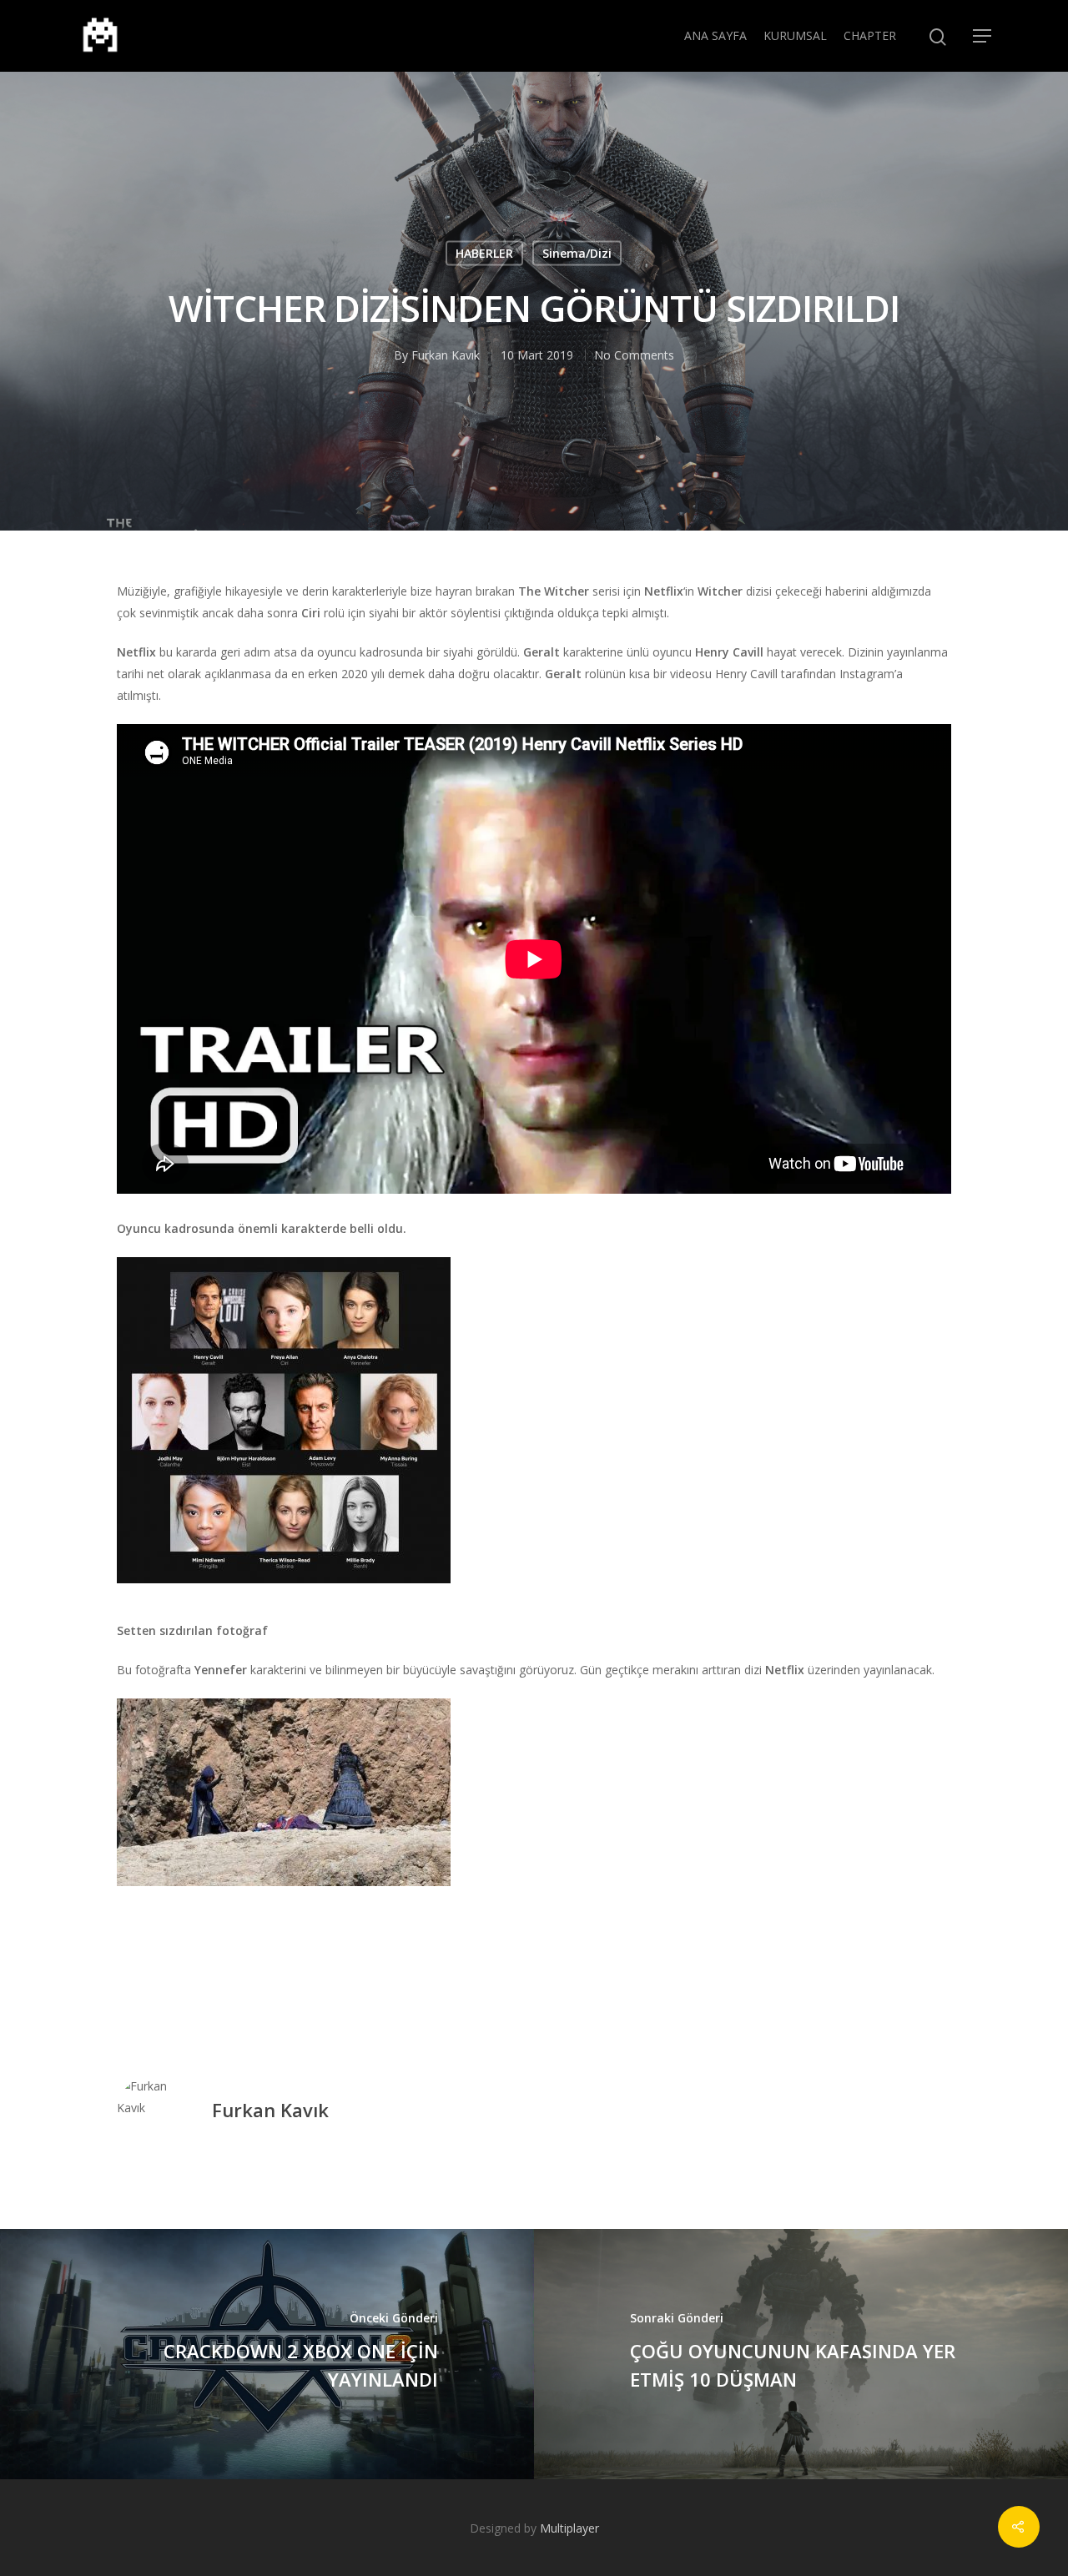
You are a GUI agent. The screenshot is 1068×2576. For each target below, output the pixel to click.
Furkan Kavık (446, 355)
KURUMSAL (795, 35)
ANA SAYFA (715, 35)
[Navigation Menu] (983, 36)
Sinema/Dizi (577, 253)
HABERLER (484, 253)
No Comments (634, 355)
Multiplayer (569, 2528)
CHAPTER (870, 35)
